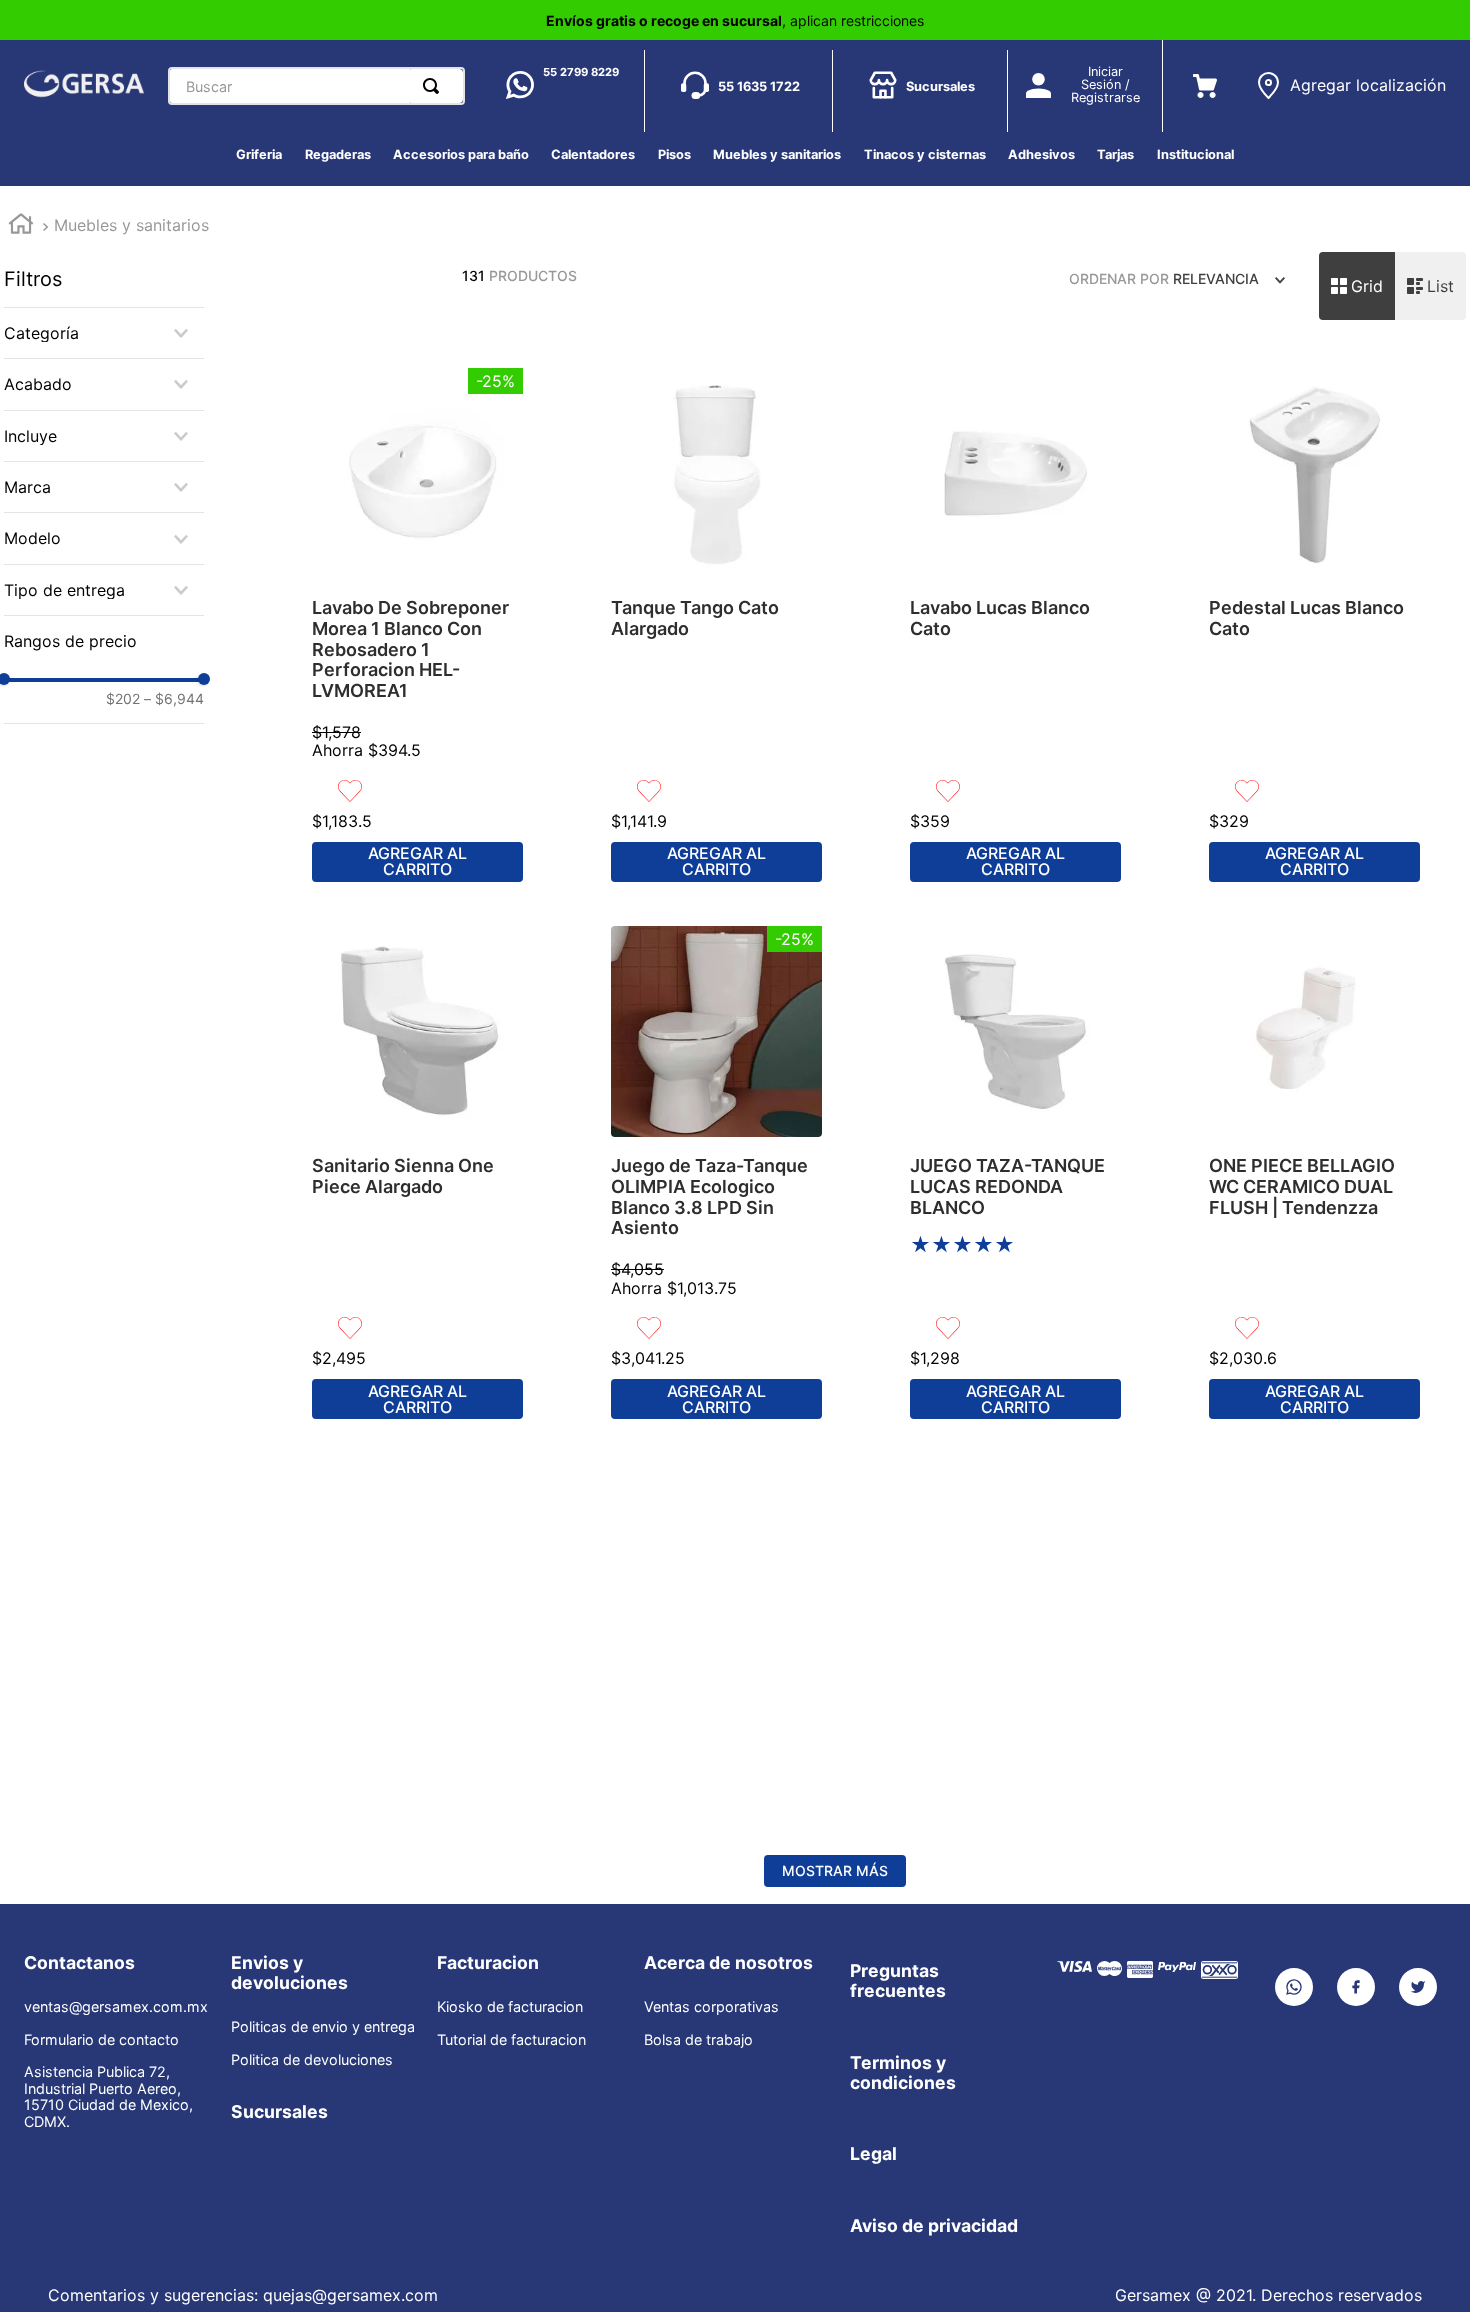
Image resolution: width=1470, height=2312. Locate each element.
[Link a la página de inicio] (21, 226)
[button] (1350, 77)
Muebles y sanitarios (131, 225)
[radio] (1357, 286)
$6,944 (174, 699)
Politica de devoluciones (312, 2060)
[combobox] (316, 86)
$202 (123, 699)
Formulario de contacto (101, 2040)
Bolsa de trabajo (698, 2040)
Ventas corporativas (711, 2007)
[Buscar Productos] (435, 86)
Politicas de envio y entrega (323, 2027)
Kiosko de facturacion (510, 2007)
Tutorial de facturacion (511, 2040)
